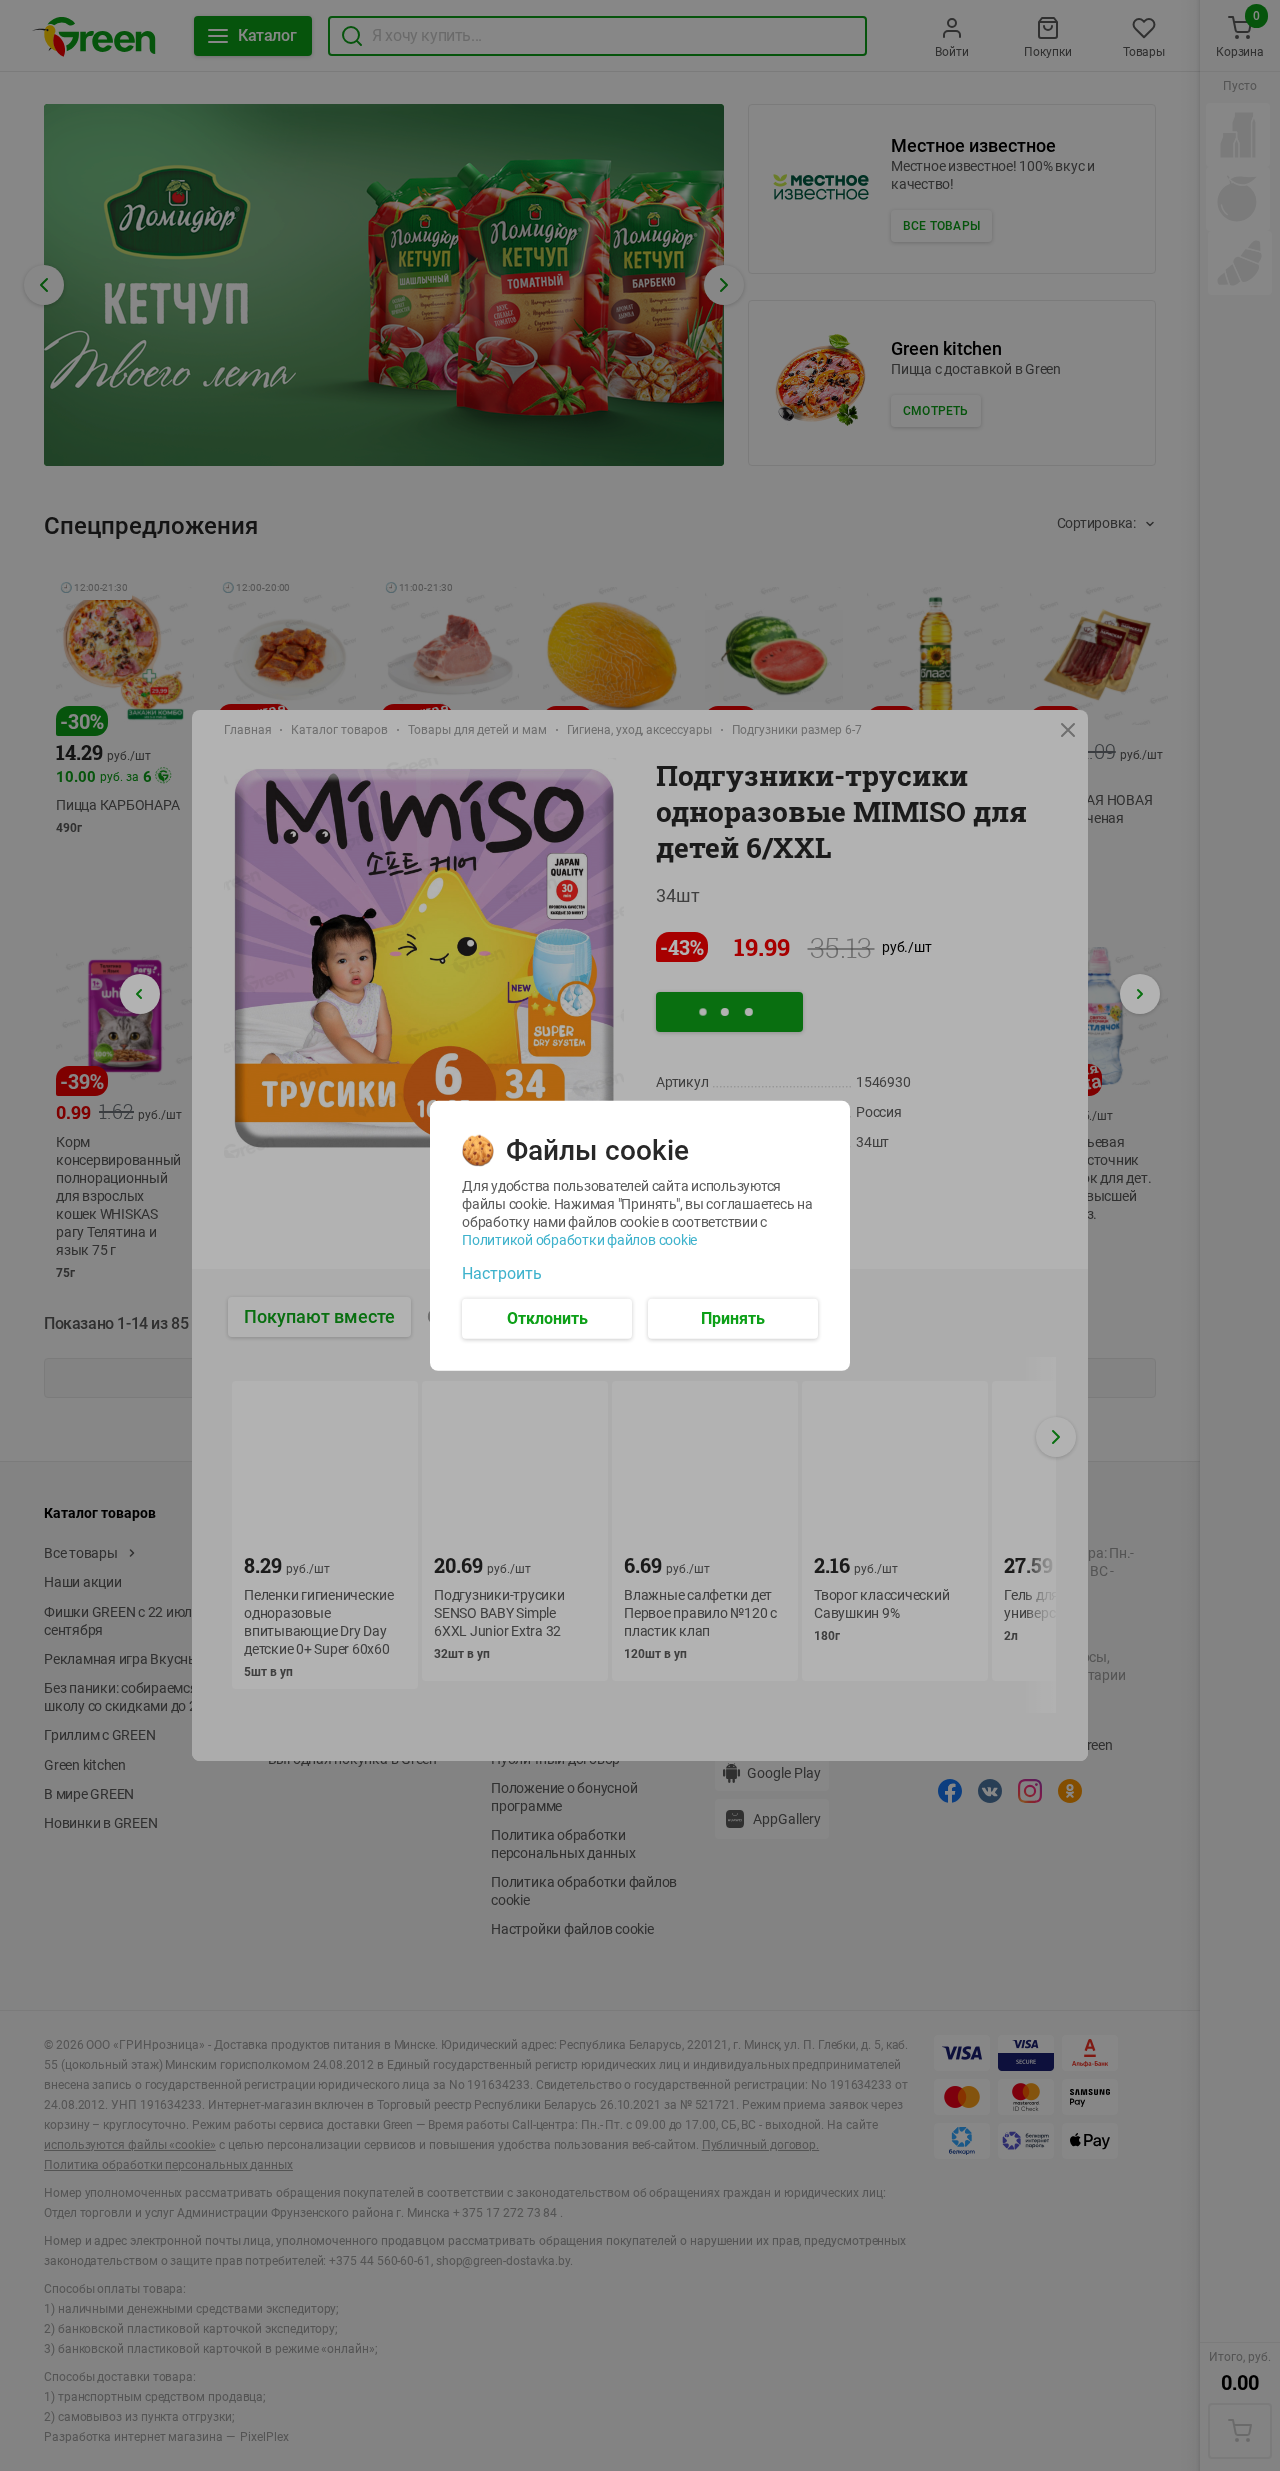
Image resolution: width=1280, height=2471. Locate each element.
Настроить (502, 1273)
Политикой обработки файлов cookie (579, 1239)
